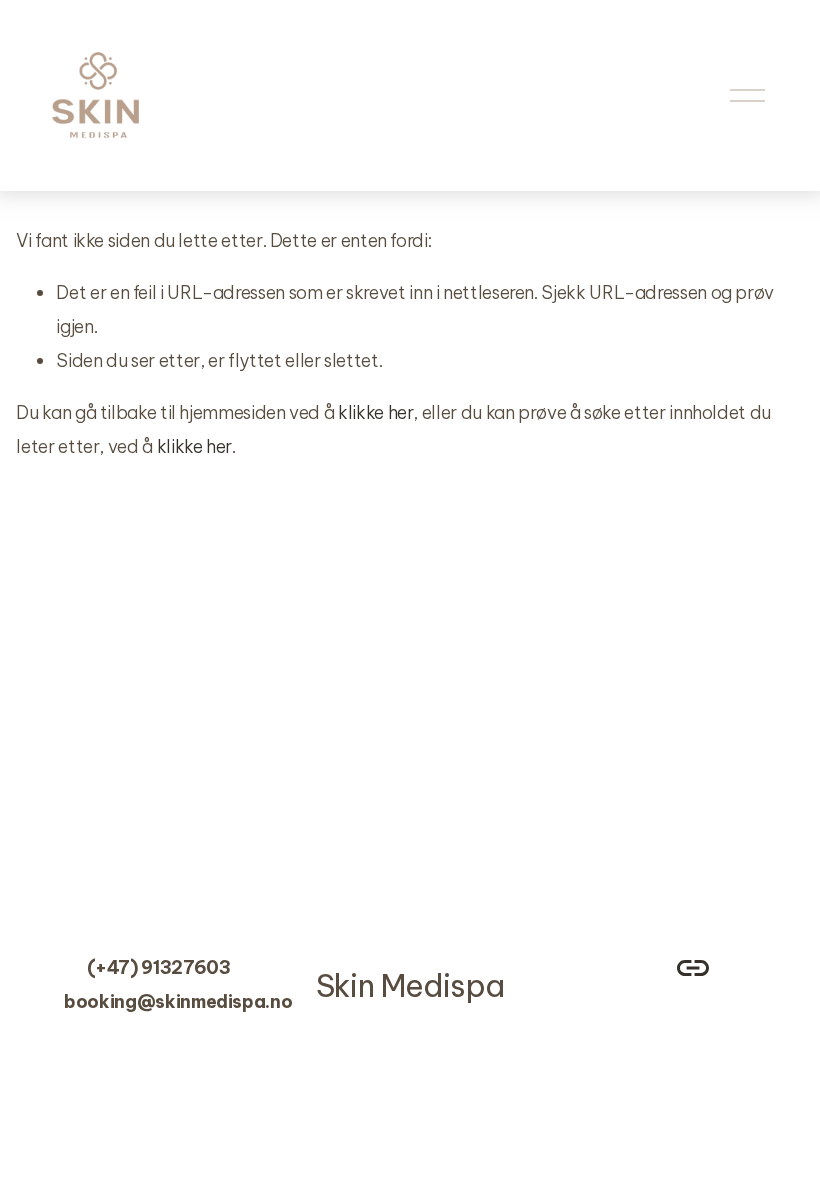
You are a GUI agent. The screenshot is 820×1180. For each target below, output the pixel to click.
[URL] (693, 968)
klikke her (375, 412)
